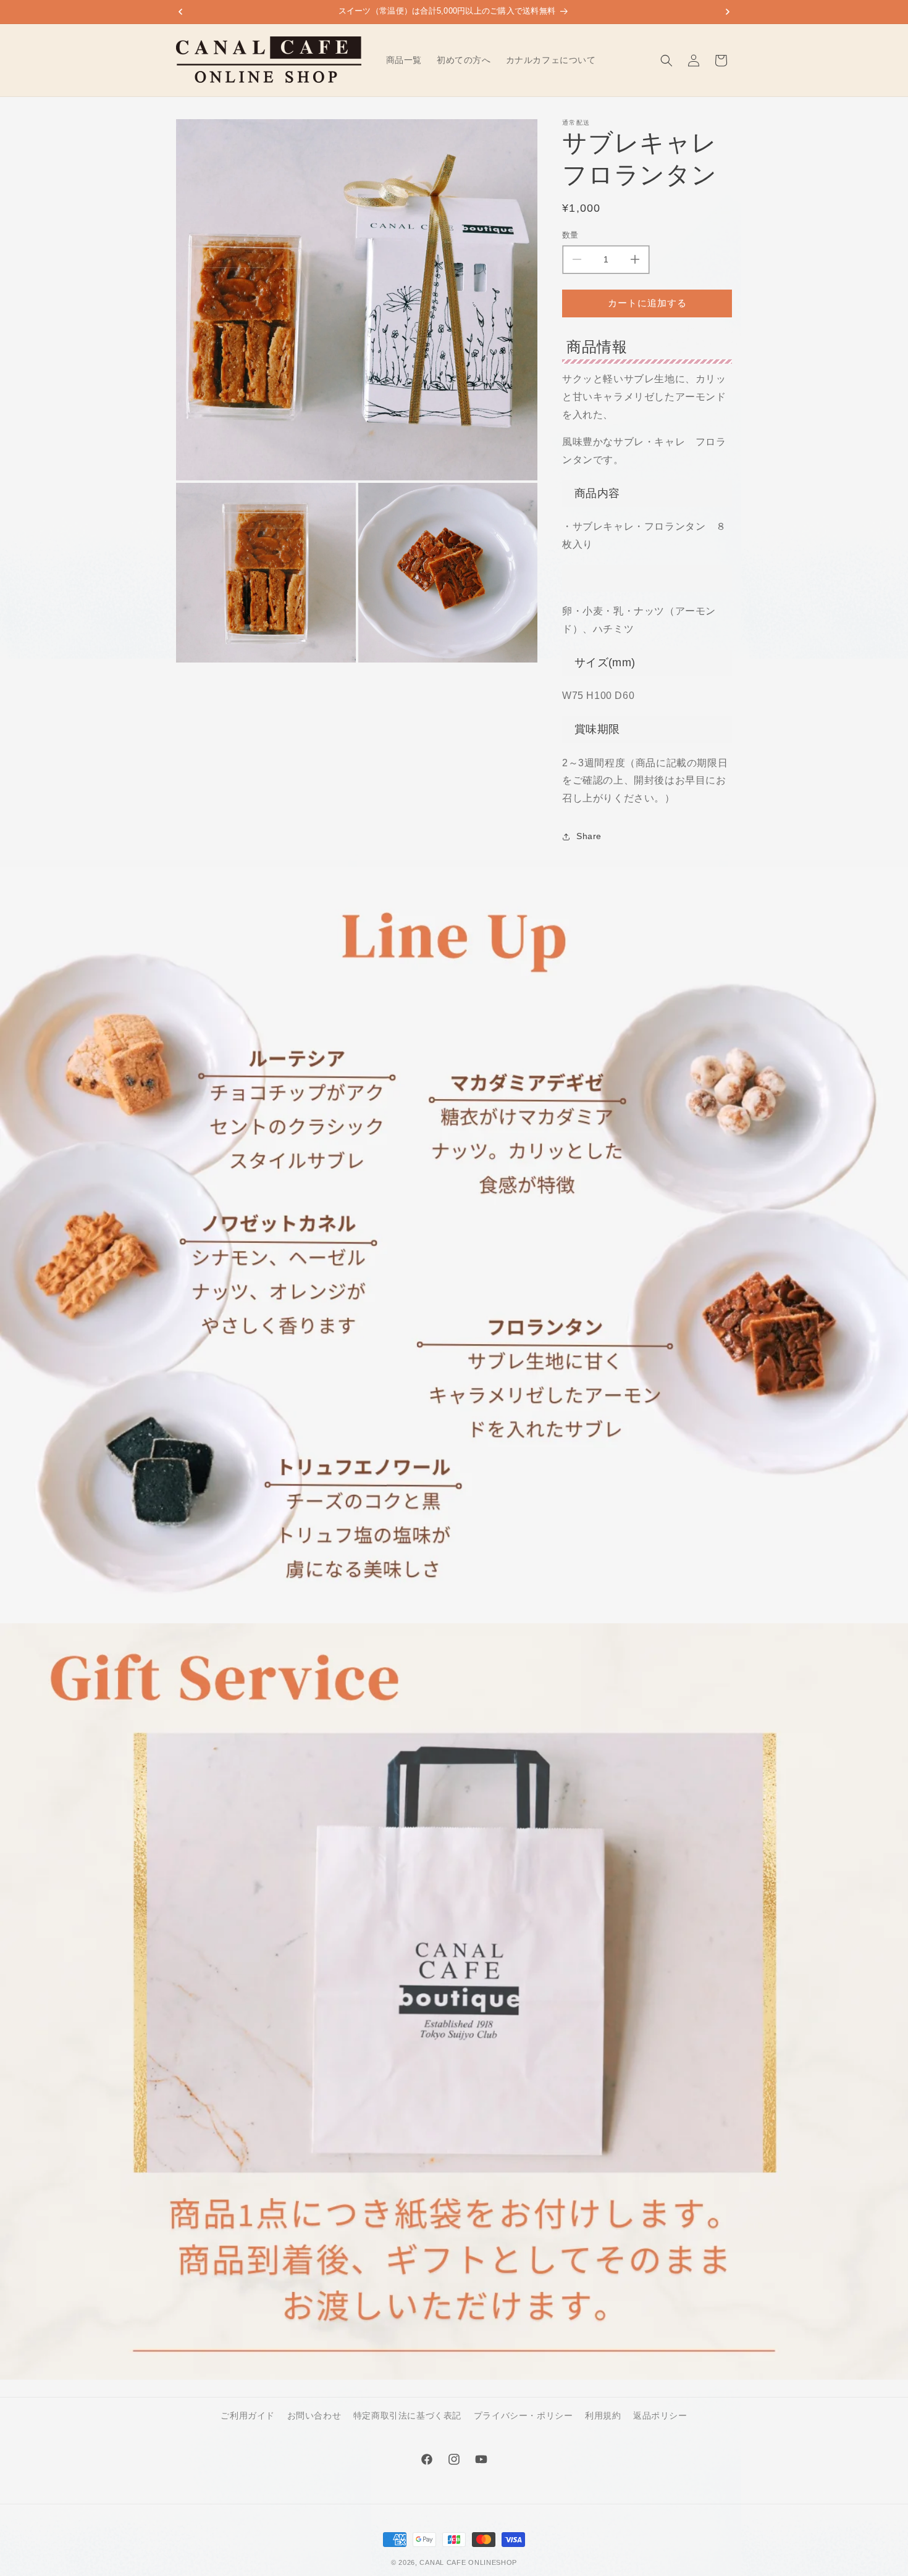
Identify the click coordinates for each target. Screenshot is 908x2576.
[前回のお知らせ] (180, 12)
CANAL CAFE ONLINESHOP (468, 2562)
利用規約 (603, 2415)
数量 (570, 235)
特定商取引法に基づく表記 (407, 2415)
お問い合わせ (314, 2415)
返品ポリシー (660, 2415)
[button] (666, 61)
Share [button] (589, 836)
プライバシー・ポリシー (523, 2415)
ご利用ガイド (248, 2415)
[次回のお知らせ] (728, 12)
